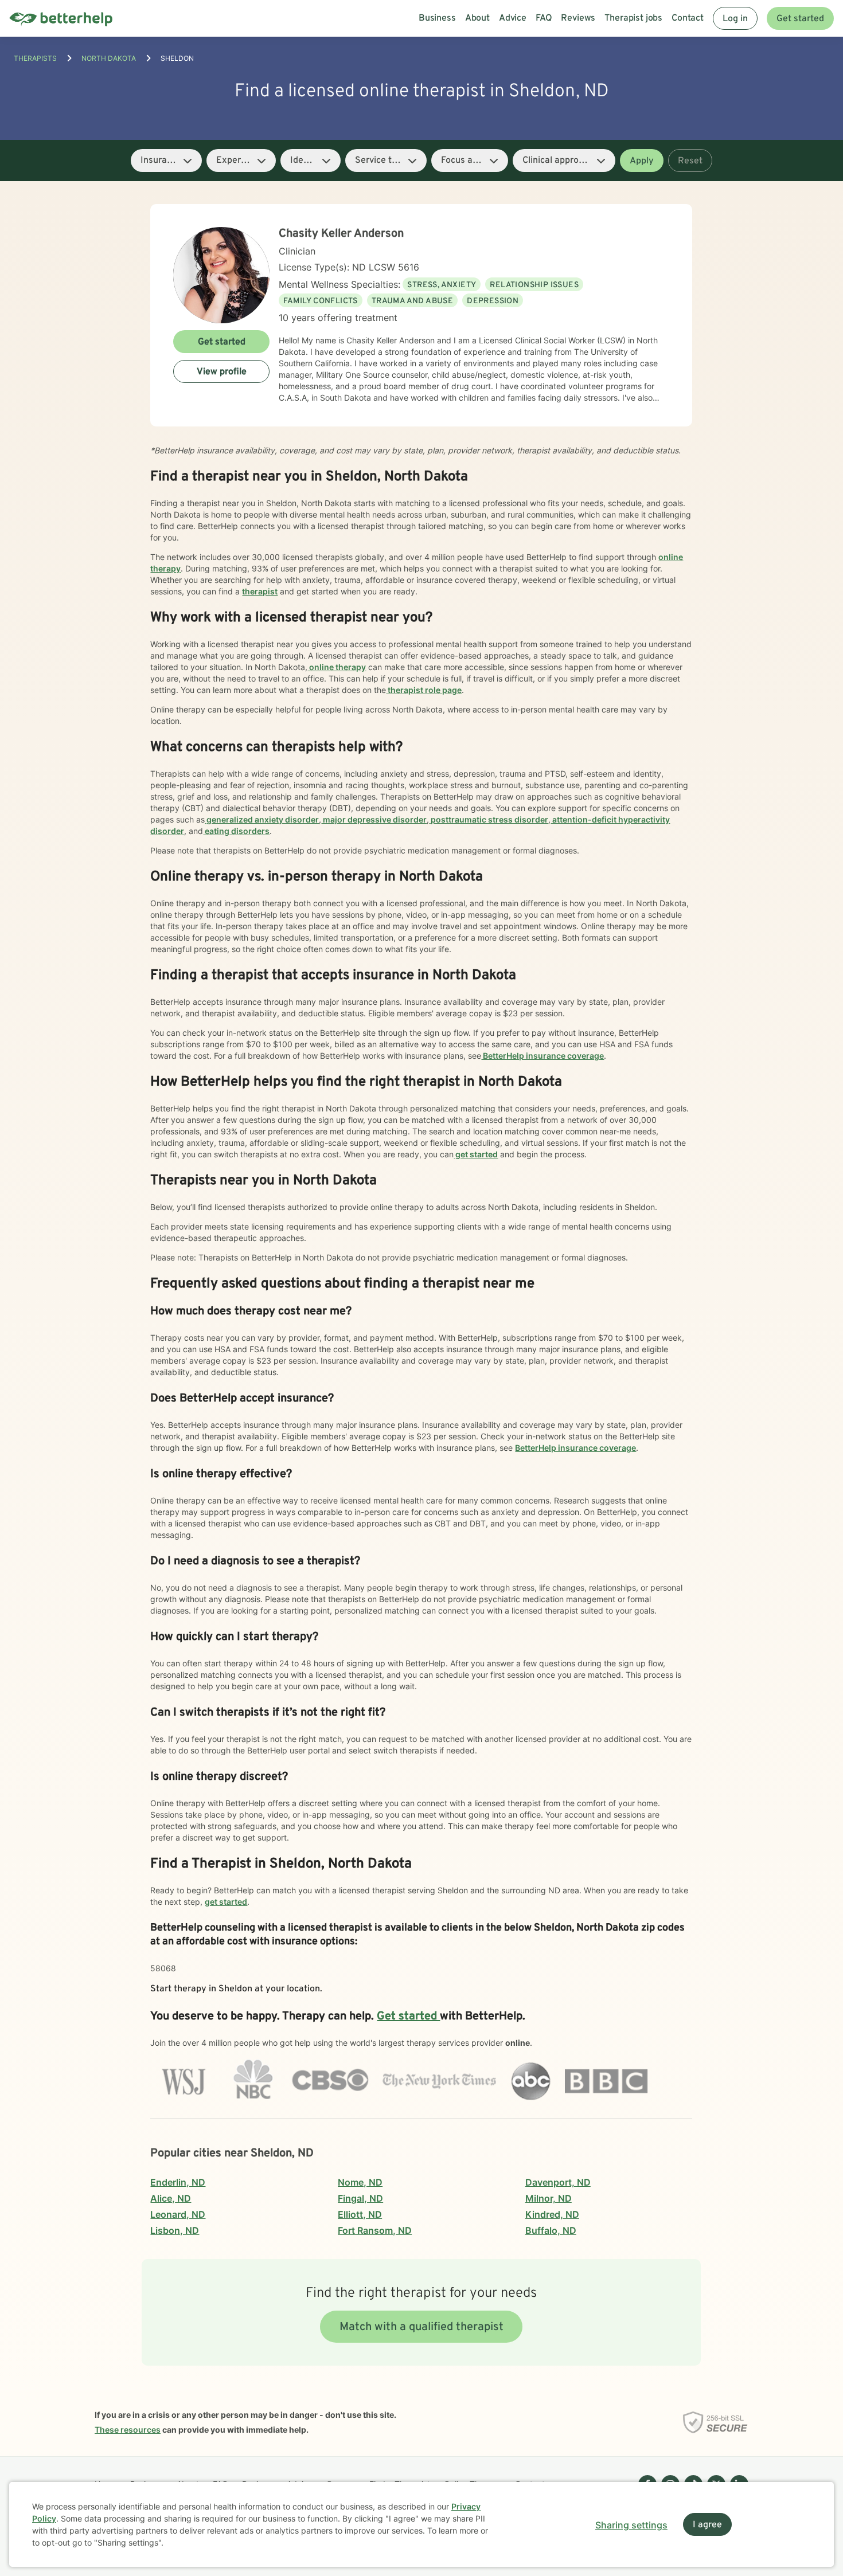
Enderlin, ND (178, 2182)
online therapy (337, 667)
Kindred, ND (552, 2214)
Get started (800, 19)
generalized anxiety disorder (262, 819)
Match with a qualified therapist (421, 2327)
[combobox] (166, 160)
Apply (642, 161)
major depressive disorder (374, 819)
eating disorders (236, 831)
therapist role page (424, 690)
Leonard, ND (178, 2214)
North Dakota (109, 58)
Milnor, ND (549, 2198)
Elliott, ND (360, 2214)
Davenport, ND (558, 2182)
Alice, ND (171, 2198)
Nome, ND (360, 2182)
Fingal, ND (360, 2198)
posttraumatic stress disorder (489, 819)
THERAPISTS (35, 58)
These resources (128, 2430)
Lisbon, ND (175, 2230)
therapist (260, 591)
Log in (735, 19)
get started (476, 1154)
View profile (222, 372)
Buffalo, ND (551, 2230)
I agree (707, 2525)
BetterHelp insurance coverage (543, 1056)
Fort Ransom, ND (375, 2230)
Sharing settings (631, 2525)
